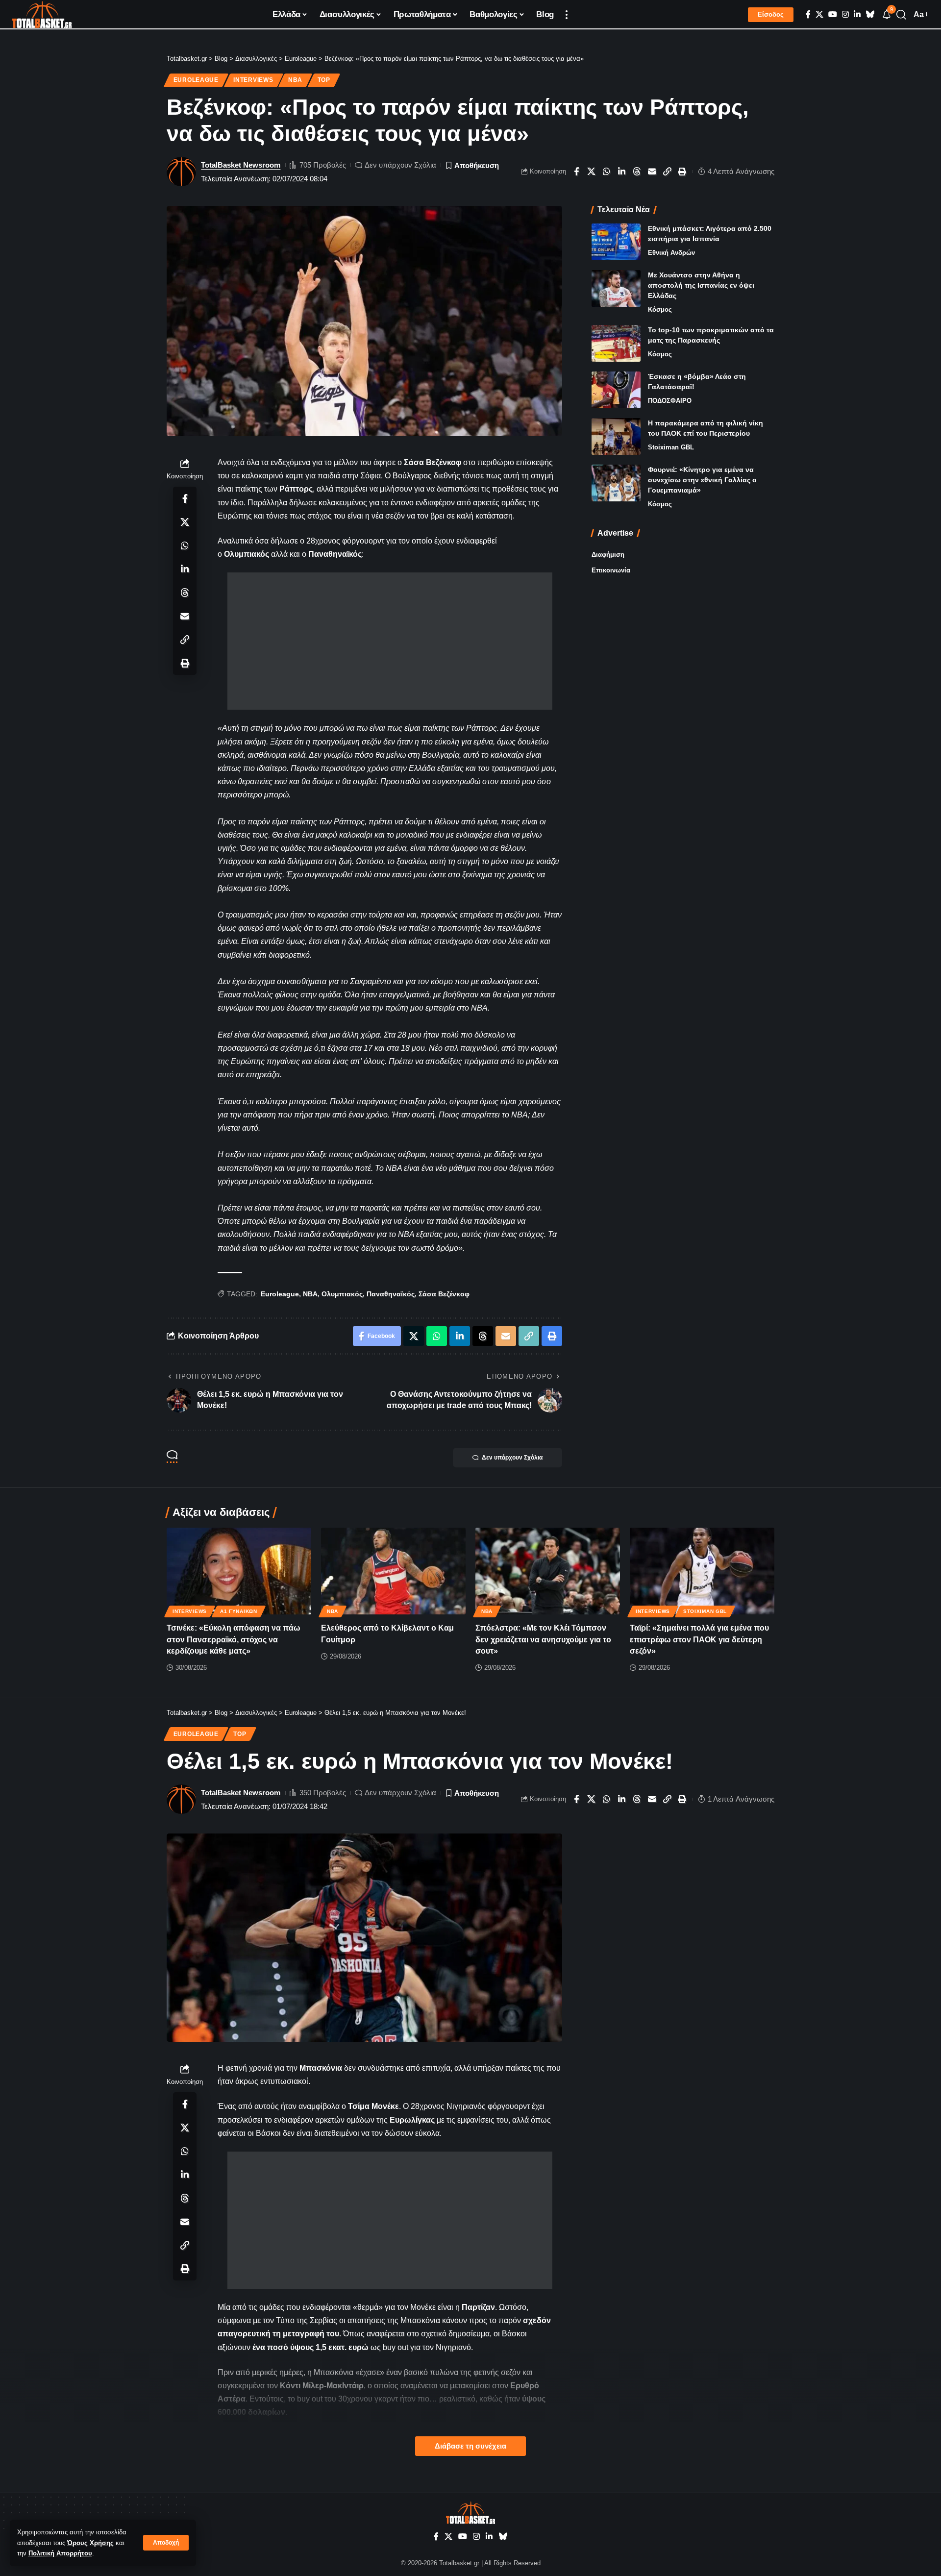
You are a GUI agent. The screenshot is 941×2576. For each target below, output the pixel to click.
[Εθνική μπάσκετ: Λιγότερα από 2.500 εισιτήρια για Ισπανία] (616, 242)
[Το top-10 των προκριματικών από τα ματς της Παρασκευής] (616, 343)
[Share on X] (592, 172)
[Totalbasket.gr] (42, 15)
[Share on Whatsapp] (607, 172)
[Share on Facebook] (576, 172)
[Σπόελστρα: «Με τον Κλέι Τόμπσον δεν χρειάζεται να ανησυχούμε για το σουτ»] (548, 1571)
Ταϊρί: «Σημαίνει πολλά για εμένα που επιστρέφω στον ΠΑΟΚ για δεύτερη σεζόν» (699, 1639)
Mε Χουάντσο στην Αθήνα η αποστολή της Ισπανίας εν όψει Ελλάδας (701, 285)
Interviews (253, 80)
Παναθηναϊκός (391, 1294)
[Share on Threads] (637, 172)
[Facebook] (808, 14)
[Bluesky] (870, 14)
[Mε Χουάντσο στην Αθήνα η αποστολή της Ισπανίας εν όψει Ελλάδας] (616, 288)
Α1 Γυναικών (239, 1611)
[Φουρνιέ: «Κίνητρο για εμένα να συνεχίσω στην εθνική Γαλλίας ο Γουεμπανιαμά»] (616, 483)
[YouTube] (833, 14)
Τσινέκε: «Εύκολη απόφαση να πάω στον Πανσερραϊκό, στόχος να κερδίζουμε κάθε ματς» (234, 1639)
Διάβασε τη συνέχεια (470, 2446)
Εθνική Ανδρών (671, 253)
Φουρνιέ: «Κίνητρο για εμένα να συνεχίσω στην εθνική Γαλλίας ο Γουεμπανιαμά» (702, 480)
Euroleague (196, 80)
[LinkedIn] (857, 14)
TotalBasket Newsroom (241, 165)
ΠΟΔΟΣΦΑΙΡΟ (670, 401)
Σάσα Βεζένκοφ (444, 1294)
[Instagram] (845, 14)
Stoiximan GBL (671, 447)
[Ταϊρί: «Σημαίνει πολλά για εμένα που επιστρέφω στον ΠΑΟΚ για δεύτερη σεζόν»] (702, 1571)
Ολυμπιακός (342, 1294)
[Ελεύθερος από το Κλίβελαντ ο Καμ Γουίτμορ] (393, 1571)
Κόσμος (660, 310)
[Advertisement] (390, 641)
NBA (295, 80)
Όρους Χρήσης (90, 2543)
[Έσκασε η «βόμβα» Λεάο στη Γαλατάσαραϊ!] (616, 390)
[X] (819, 14)
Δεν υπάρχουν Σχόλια (400, 165)
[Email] (652, 172)
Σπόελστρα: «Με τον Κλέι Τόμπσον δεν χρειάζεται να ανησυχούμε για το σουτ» (543, 1639)
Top (324, 80)
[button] (166, 2543)
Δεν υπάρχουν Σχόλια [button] (512, 1458)
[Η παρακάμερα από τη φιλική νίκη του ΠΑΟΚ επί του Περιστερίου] (616, 436)
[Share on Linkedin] (622, 172)
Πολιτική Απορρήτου (60, 2553)
